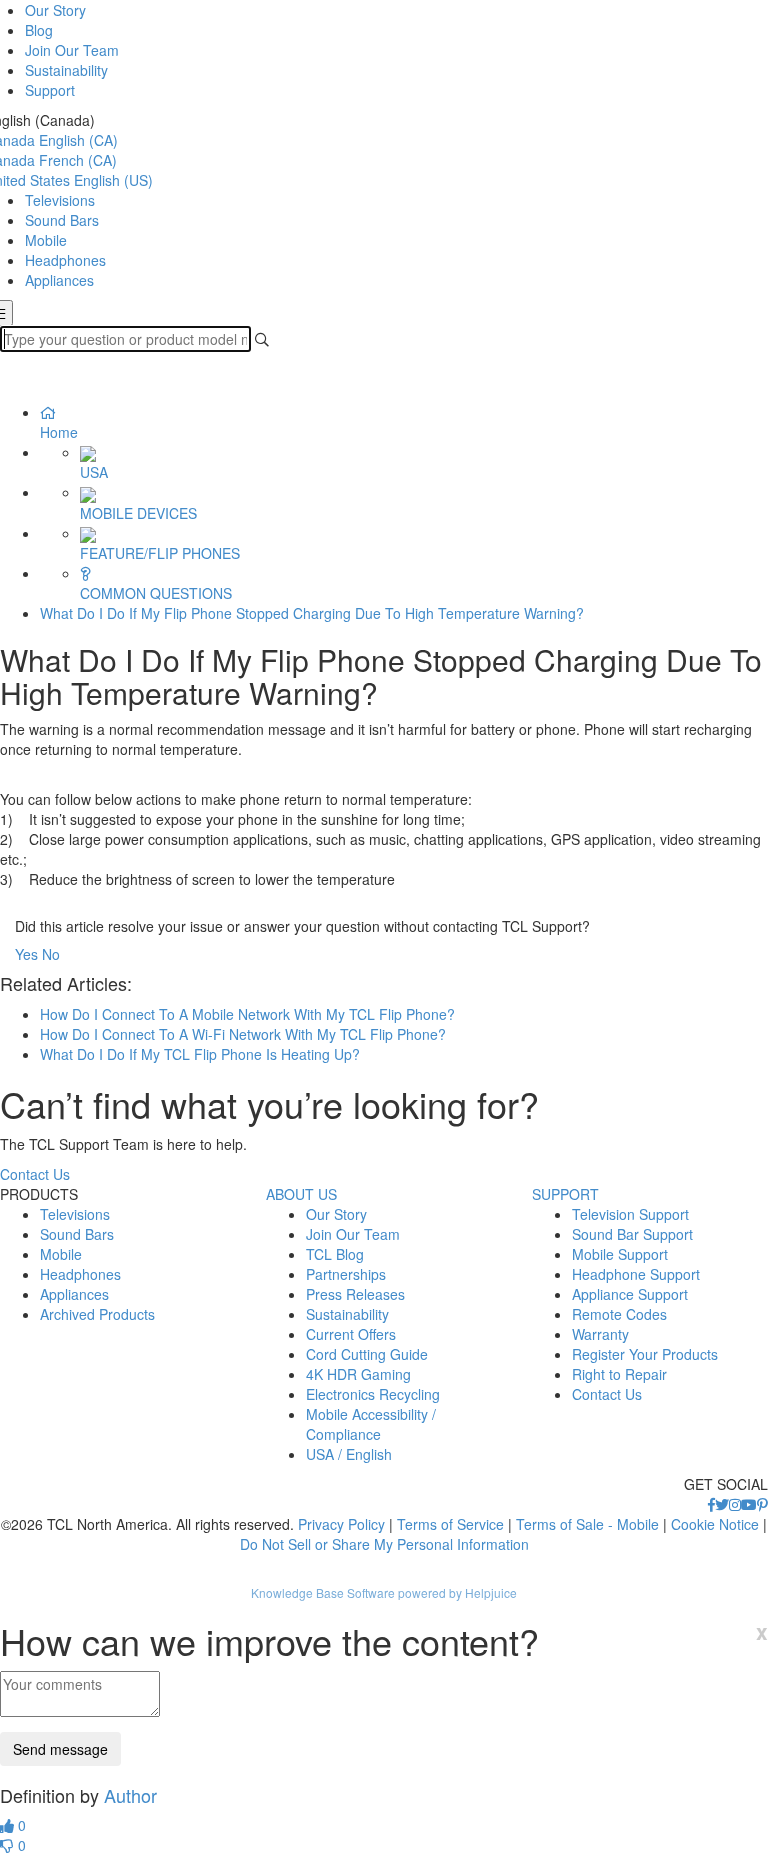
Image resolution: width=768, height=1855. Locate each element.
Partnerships (346, 1274)
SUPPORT (565, 1194)
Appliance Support (630, 1294)
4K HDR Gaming (358, 1374)
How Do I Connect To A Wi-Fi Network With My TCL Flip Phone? (243, 1034)
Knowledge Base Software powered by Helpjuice (384, 1592)
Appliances (59, 280)
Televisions (60, 200)
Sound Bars (62, 220)
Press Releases (355, 1294)
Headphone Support (636, 1274)
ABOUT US (301, 1194)
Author (130, 1795)
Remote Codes (619, 1314)
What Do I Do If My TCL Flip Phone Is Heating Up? (200, 1054)
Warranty (600, 1334)
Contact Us (35, 1174)
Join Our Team (72, 50)
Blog (39, 30)
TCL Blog (335, 1254)
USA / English (349, 1454)
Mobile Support (620, 1254)
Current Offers (351, 1334)
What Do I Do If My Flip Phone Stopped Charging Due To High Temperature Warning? (312, 613)
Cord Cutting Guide (367, 1354)
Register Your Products (645, 1354)
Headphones (65, 260)
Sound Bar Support (632, 1234)
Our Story (55, 10)
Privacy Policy (341, 1524)
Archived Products (97, 1314)
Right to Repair (619, 1374)
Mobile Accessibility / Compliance (371, 1424)
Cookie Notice (715, 1524)
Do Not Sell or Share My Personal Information (384, 1544)
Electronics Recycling (373, 1394)
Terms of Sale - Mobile (587, 1524)
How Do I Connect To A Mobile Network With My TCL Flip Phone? (247, 1014)
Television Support (630, 1214)
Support (50, 90)
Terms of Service (450, 1524)
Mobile (46, 240)
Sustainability (66, 70)
